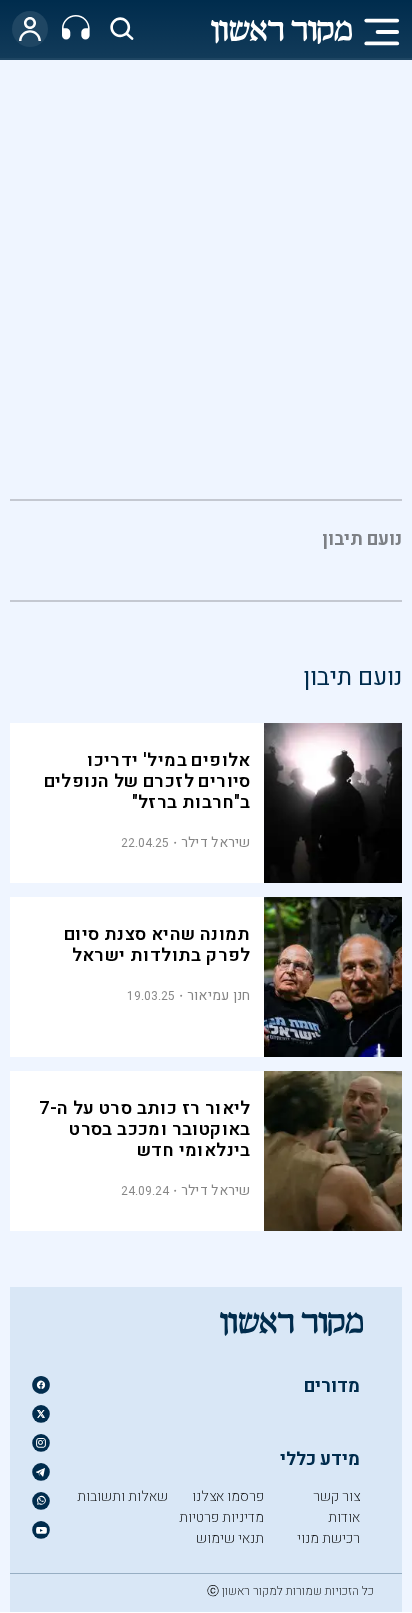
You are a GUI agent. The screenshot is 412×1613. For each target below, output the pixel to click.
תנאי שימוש (230, 1538)
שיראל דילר (216, 842)
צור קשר (336, 1496)
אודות (344, 1517)
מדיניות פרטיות (221, 1517)
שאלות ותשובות (122, 1496)
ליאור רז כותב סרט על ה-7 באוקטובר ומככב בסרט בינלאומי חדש (145, 1129)
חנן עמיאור (219, 995)
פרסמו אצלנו (228, 1496)
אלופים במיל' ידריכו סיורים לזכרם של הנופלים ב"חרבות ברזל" (147, 781)
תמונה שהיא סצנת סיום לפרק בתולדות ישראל (157, 945)
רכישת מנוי (328, 1538)
